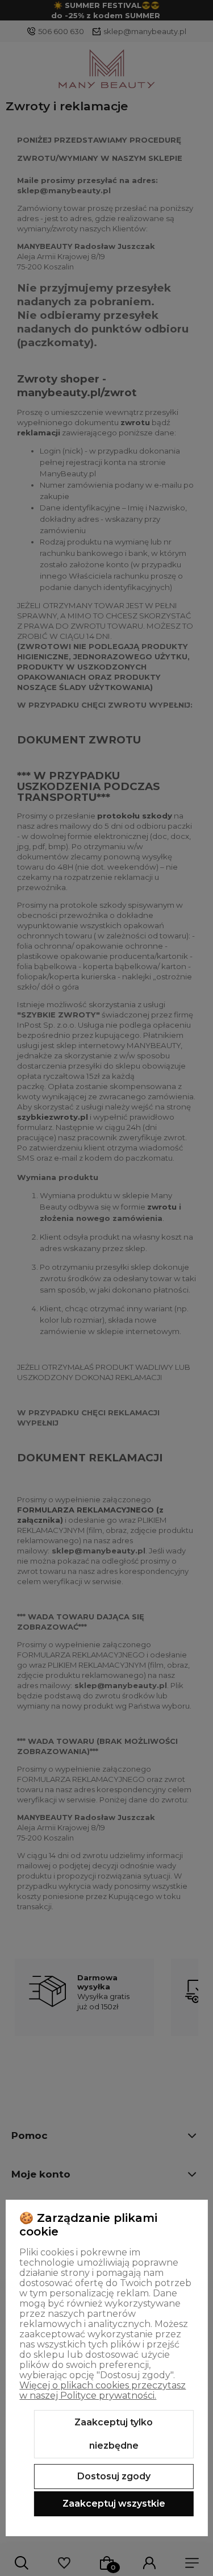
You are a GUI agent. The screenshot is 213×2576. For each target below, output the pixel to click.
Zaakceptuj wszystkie (114, 2504)
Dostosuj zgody (114, 2476)
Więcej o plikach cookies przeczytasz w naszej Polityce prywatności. (103, 2390)
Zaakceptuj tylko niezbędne (114, 2434)
